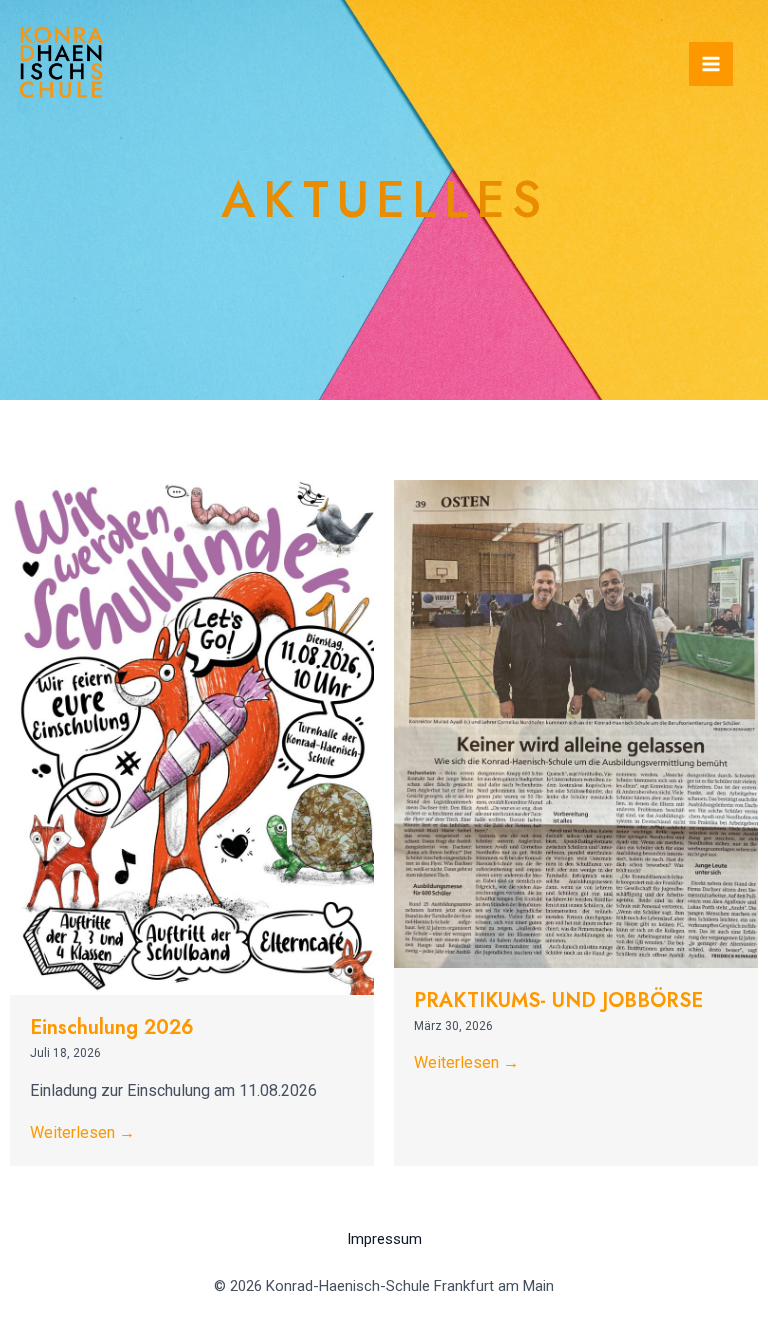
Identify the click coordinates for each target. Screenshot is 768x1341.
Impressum (384, 1239)
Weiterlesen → (82, 1132)
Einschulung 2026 (112, 1027)
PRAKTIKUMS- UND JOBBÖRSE (558, 1000)
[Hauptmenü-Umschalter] (711, 64)
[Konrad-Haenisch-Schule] (61, 62)
